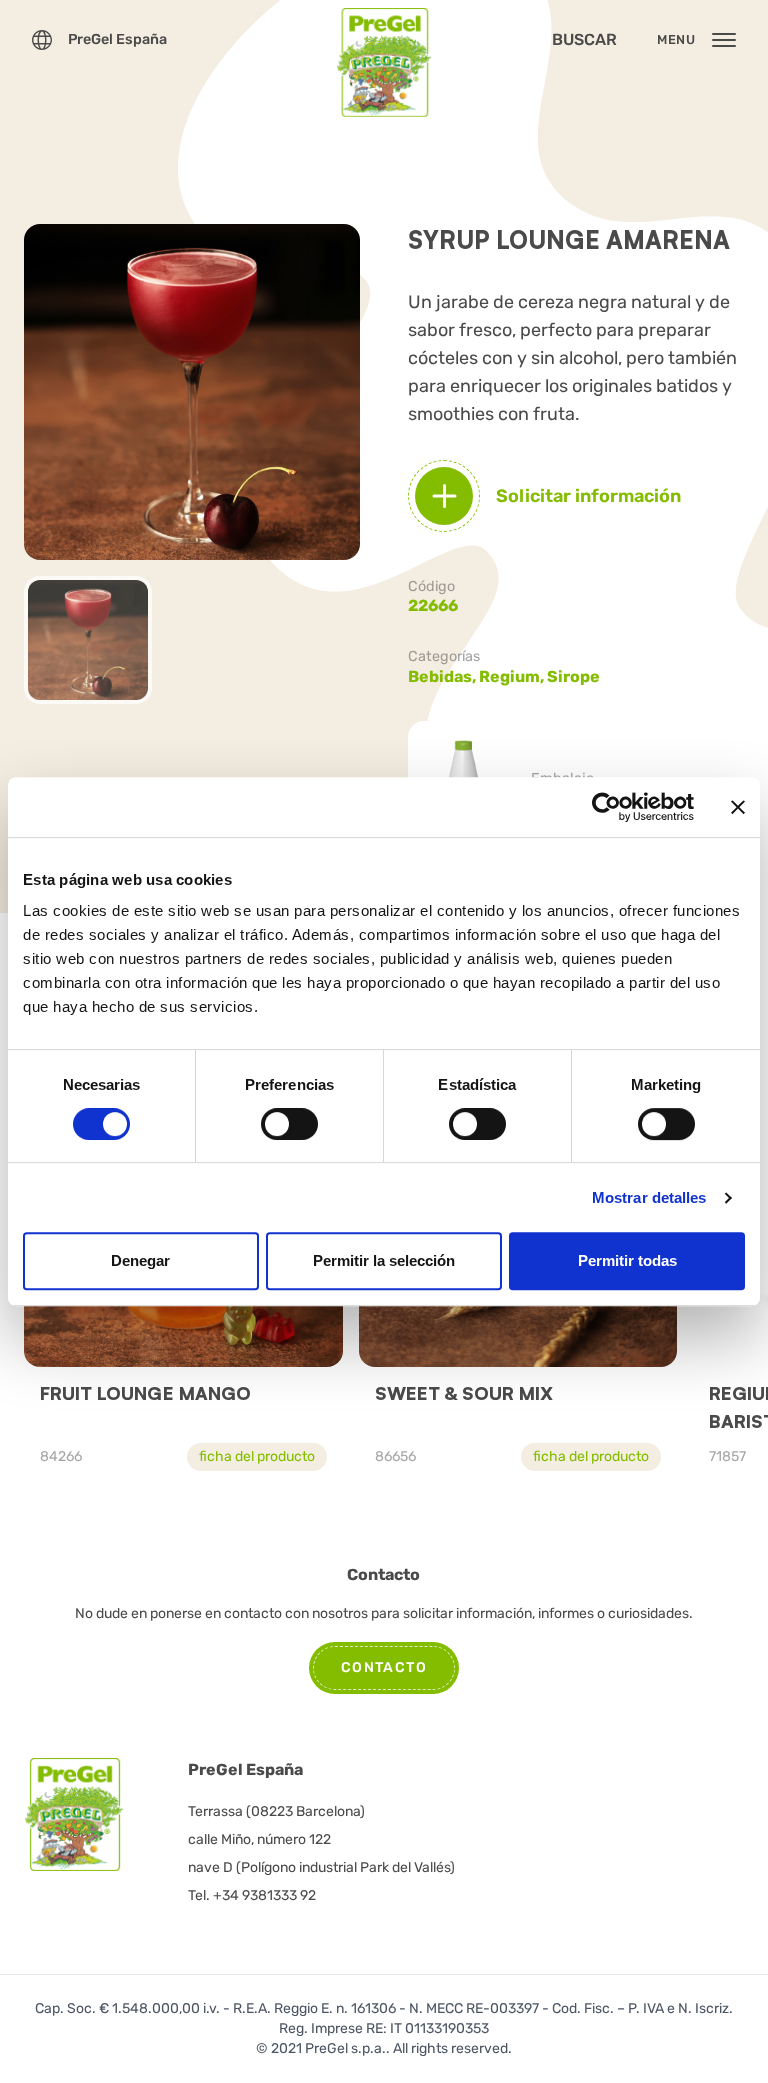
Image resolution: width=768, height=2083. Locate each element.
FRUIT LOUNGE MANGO (145, 1393)
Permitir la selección (384, 1260)
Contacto (384, 1667)
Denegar (140, 1260)
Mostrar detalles (649, 1197)
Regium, (513, 676)
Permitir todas (627, 1260)
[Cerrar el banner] (738, 807)
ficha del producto (257, 1456)
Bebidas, (443, 676)
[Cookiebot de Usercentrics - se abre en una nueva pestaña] (606, 807)
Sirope (573, 676)
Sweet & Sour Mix (464, 1393)
